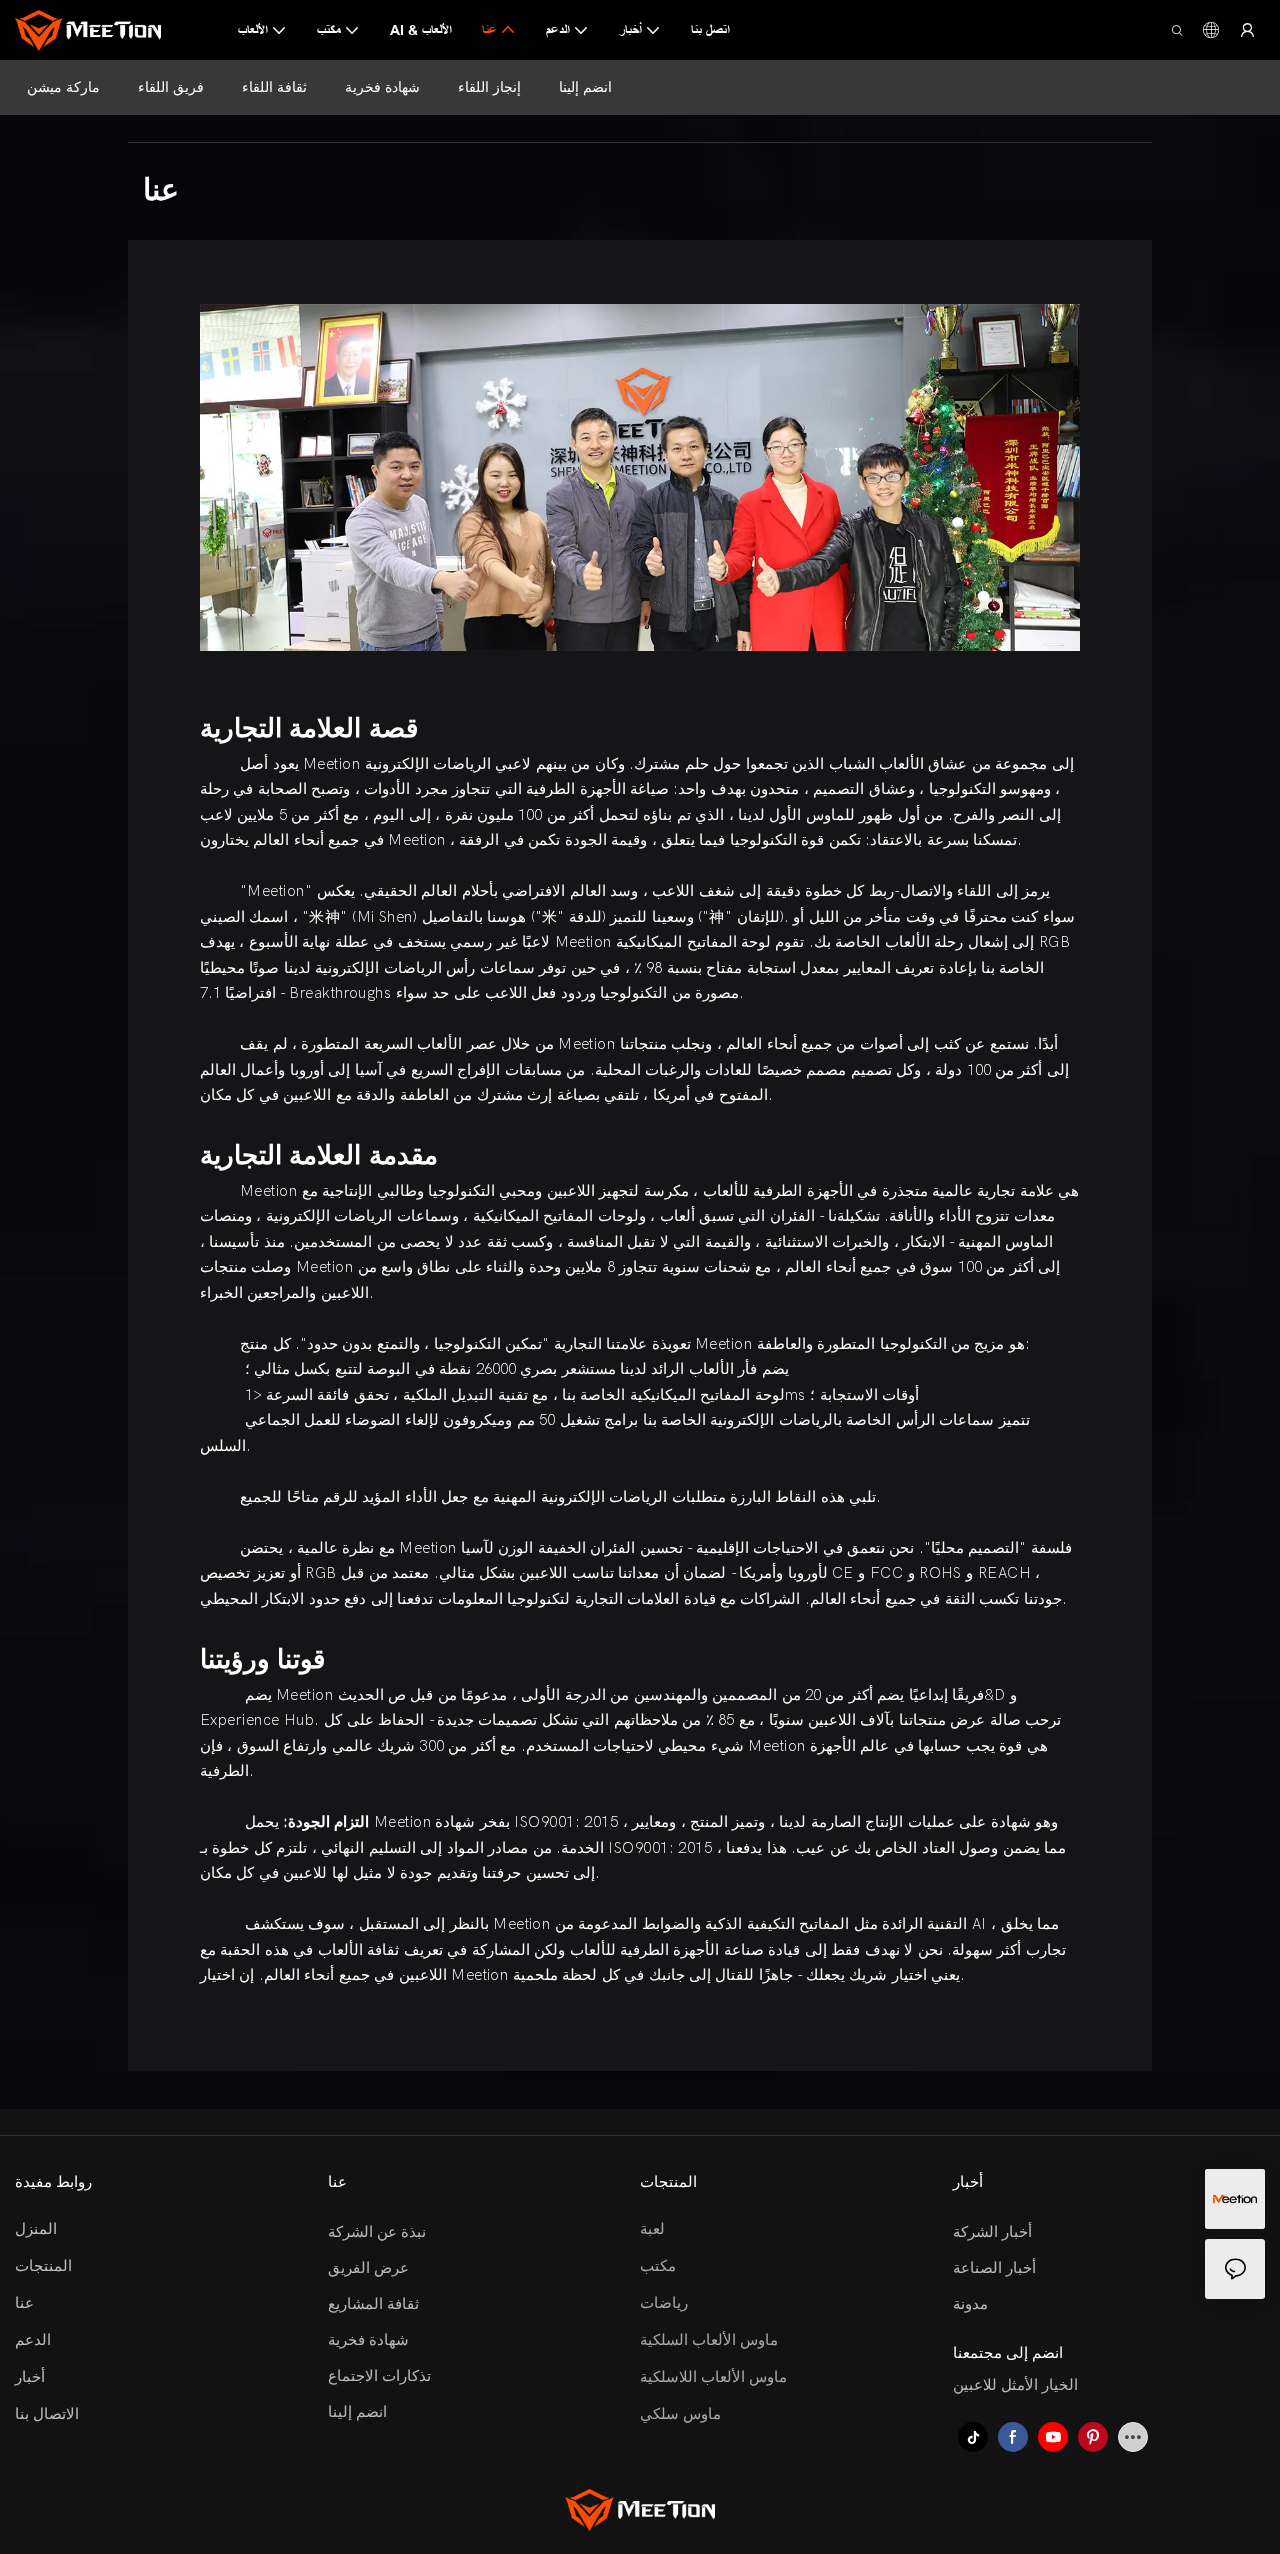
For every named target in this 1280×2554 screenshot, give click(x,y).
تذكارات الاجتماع (379, 2376)
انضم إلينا (585, 87)
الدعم (33, 2340)
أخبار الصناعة (994, 2268)
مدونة (970, 2304)
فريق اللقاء (171, 87)
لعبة (652, 2229)
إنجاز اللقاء (489, 87)
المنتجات (43, 2266)
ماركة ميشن (63, 87)
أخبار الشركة (992, 2232)
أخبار (30, 2377)
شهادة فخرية (382, 87)
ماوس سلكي (680, 2414)
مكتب (658, 2266)
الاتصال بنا (47, 2414)
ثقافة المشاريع (373, 2304)
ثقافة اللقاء (274, 87)
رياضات (664, 2303)
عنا (24, 2303)
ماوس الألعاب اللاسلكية (713, 2377)
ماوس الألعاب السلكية (709, 2340)
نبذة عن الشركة (377, 2232)
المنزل (36, 2229)
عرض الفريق (368, 2268)
